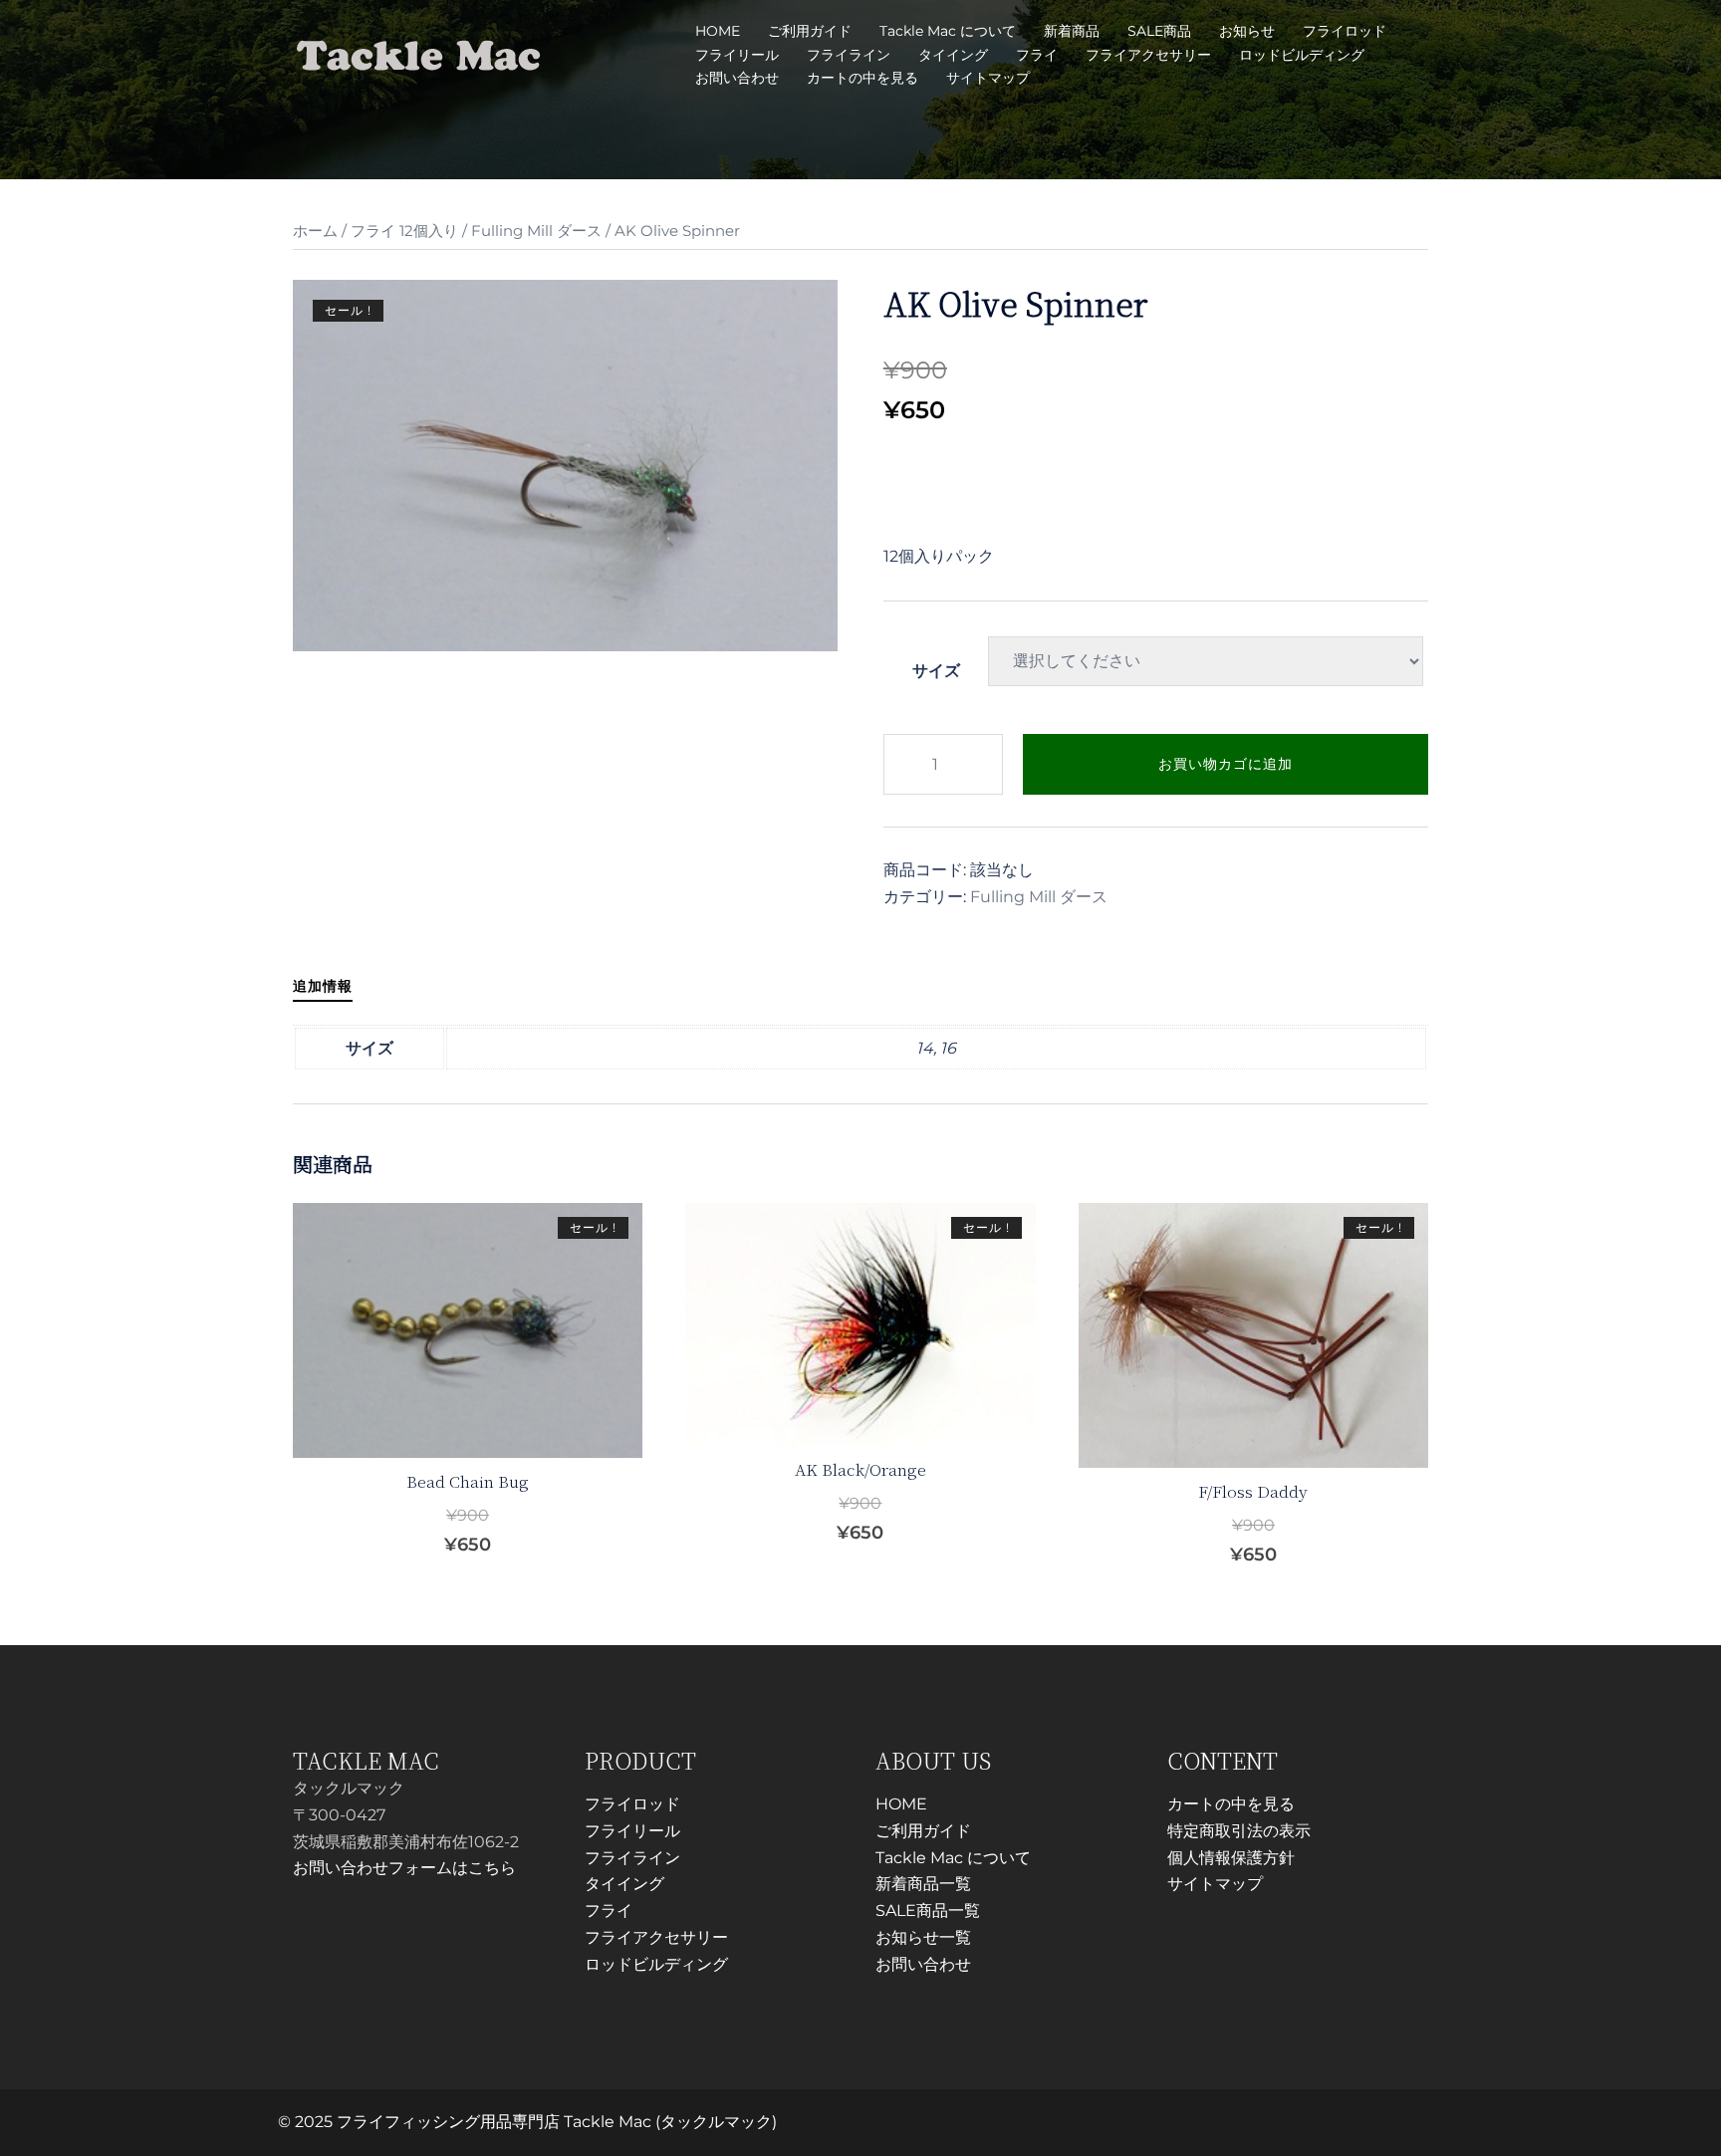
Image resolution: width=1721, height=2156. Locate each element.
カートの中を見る (862, 78)
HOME (718, 31)
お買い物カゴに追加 (1226, 764)
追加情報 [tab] (323, 986)
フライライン (849, 55)
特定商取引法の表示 (1239, 1831)
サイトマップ (988, 78)
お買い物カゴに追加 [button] (480, 1544)
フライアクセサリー (1148, 55)
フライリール (737, 55)
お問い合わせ (737, 78)
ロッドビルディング (1302, 55)
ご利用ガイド (810, 31)
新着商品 (1072, 31)
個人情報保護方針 (1231, 1858)
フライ (1037, 55)
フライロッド (1345, 31)
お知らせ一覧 (923, 1937)
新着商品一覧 (923, 1884)
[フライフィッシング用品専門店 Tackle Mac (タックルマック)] (419, 53)
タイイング (953, 55)
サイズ (936, 671)
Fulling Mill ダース (536, 231)
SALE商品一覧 (928, 1911)
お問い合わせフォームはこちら (404, 1868)
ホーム (315, 231)
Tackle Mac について (948, 31)
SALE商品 (1159, 31)
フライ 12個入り (404, 231)
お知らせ (1247, 31)
